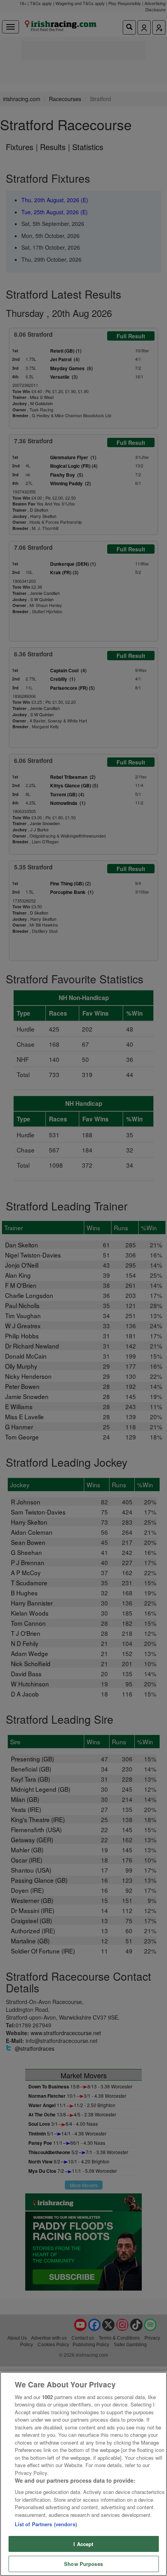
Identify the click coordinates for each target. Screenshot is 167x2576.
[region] (83, 2474)
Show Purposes (83, 2564)
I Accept (83, 2544)
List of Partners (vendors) (46, 2524)
